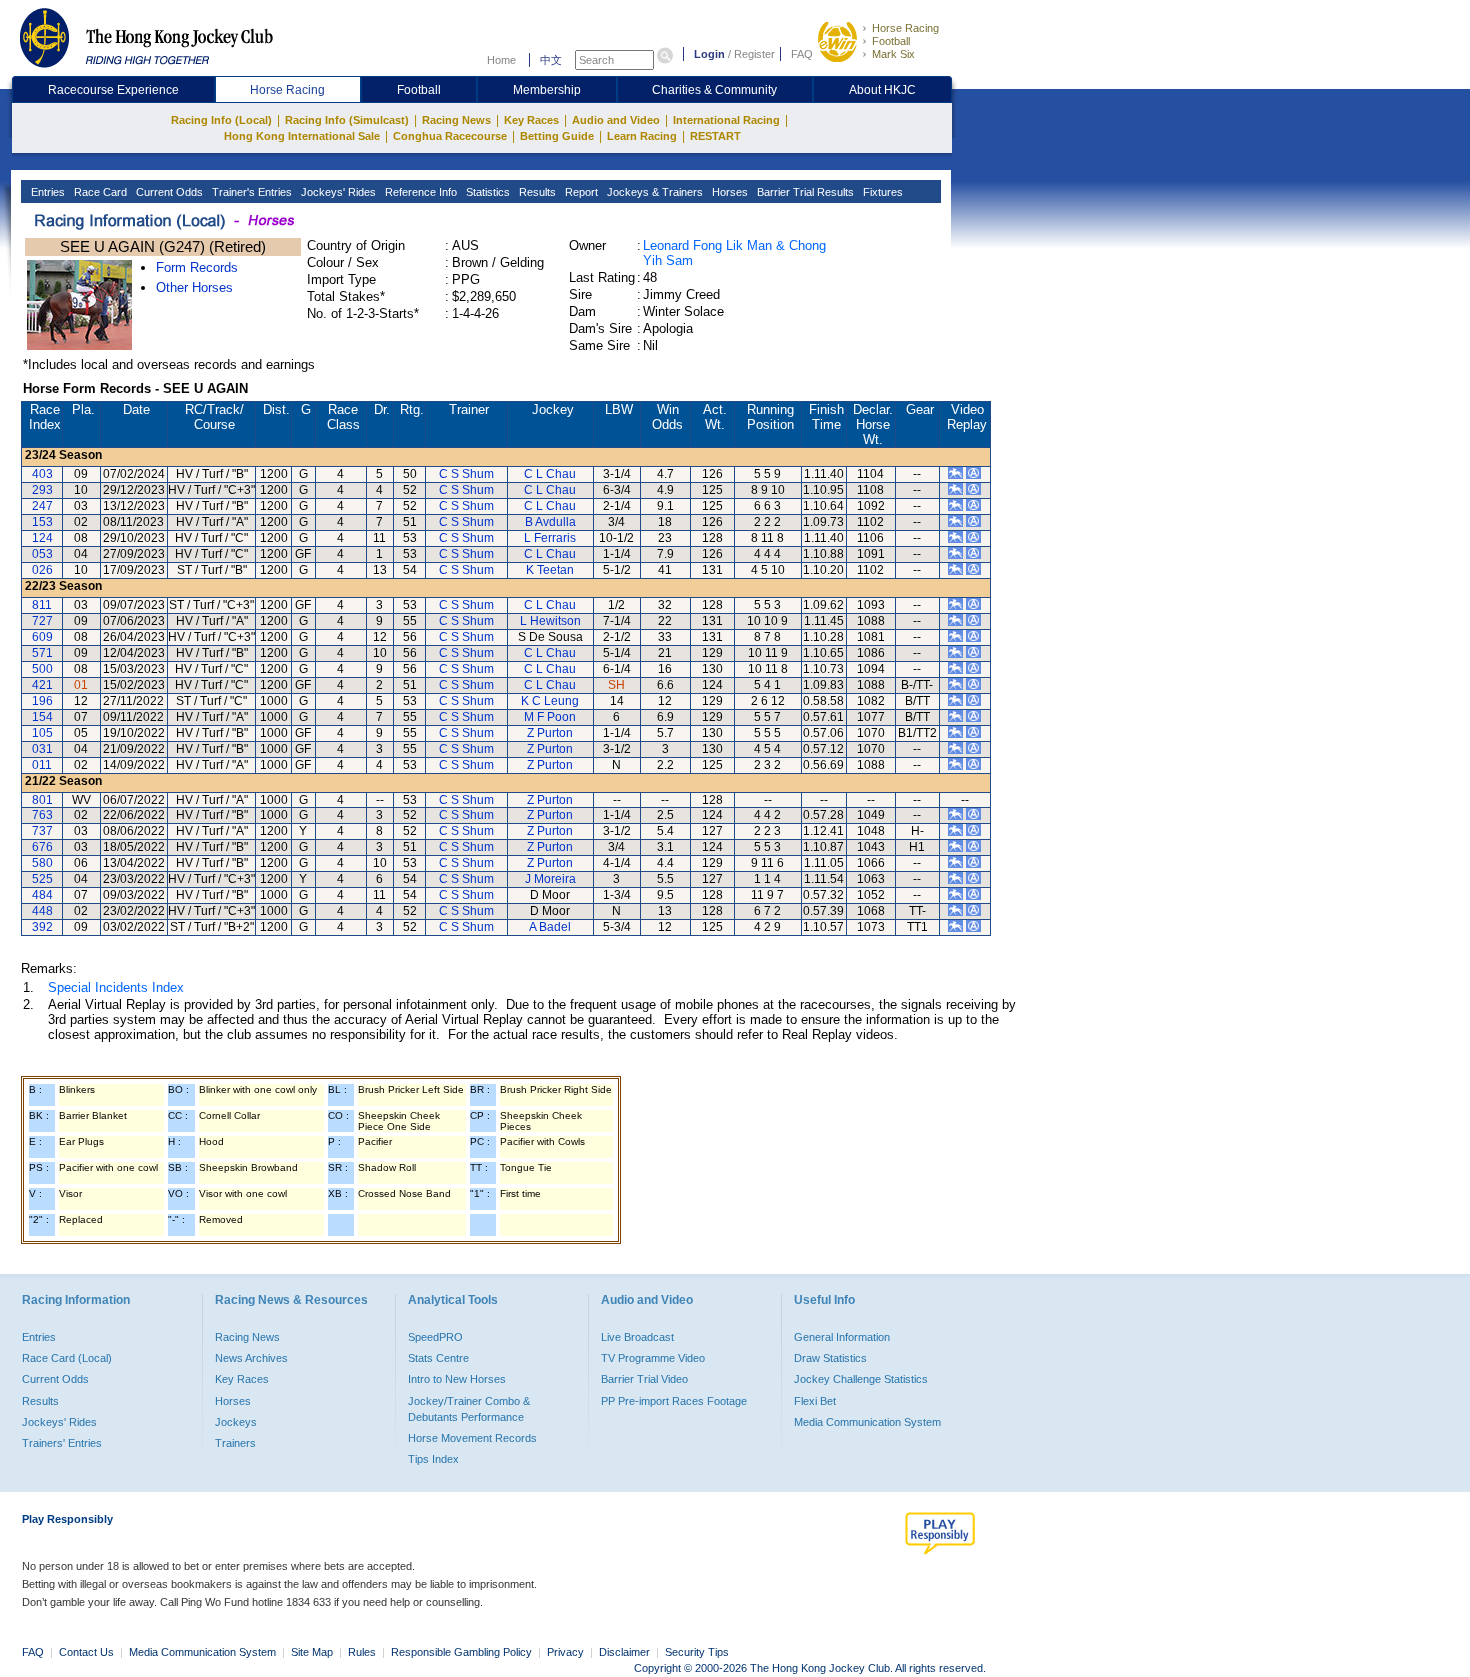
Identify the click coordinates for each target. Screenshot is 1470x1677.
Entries (46, 192)
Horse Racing (905, 28)
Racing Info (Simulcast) (347, 120)
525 (42, 879)
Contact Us (86, 1652)
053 (42, 554)
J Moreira (550, 879)
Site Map (312, 1652)
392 (42, 927)
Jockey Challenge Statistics (861, 1379)
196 (42, 701)
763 (42, 815)
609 (42, 637)
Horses (728, 192)
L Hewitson (550, 621)
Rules (363, 1652)
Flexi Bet (815, 1401)
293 (42, 490)
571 (42, 653)
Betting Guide (557, 136)
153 (42, 522)
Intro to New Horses (457, 1379)
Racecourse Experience (113, 90)
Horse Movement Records (472, 1438)
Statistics (486, 192)
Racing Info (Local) (221, 120)
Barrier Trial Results (804, 192)
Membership (547, 90)
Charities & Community (714, 90)
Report (580, 192)
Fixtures (881, 192)
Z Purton (550, 733)
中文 (551, 60)
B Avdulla (550, 522)
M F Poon (550, 717)
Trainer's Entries (250, 192)
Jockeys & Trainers (653, 192)
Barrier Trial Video (644, 1379)
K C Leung (550, 701)
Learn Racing (642, 136)
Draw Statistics (830, 1358)
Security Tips (697, 1652)
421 (42, 685)
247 (42, 506)
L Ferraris (550, 538)
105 (42, 733)
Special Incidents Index (116, 987)
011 (42, 765)
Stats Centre (438, 1358)
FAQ (802, 54)
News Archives (251, 1358)
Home (501, 60)
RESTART (715, 136)
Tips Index (433, 1459)
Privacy (565, 1652)
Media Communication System (867, 1422)
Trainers (235, 1443)
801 (42, 800)
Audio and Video (616, 120)
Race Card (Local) (67, 1358)
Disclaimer (624, 1652)
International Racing (726, 120)
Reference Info (419, 192)
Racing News (456, 120)
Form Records (197, 267)
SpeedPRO (435, 1337)
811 (42, 605)
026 (42, 570)
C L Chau (550, 474)
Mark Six (893, 54)
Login (709, 54)
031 (42, 749)
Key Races (531, 120)
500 (42, 669)
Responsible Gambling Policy (461, 1652)
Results (536, 192)
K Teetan (550, 570)
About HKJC (882, 90)
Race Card (99, 192)
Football (891, 41)
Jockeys (236, 1422)
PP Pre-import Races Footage (674, 1401)
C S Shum (466, 474)
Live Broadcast (637, 1337)
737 (42, 831)
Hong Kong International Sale (302, 136)
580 (42, 863)
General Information (842, 1337)
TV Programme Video (653, 1358)
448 (42, 911)
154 (42, 717)
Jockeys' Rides (337, 192)
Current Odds (168, 192)
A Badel (550, 927)
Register (754, 54)
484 (42, 895)
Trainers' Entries (62, 1443)
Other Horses (194, 287)
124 (42, 538)
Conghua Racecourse (450, 136)
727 (42, 621)
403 (42, 474)
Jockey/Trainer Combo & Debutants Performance (469, 1409)
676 (42, 847)
